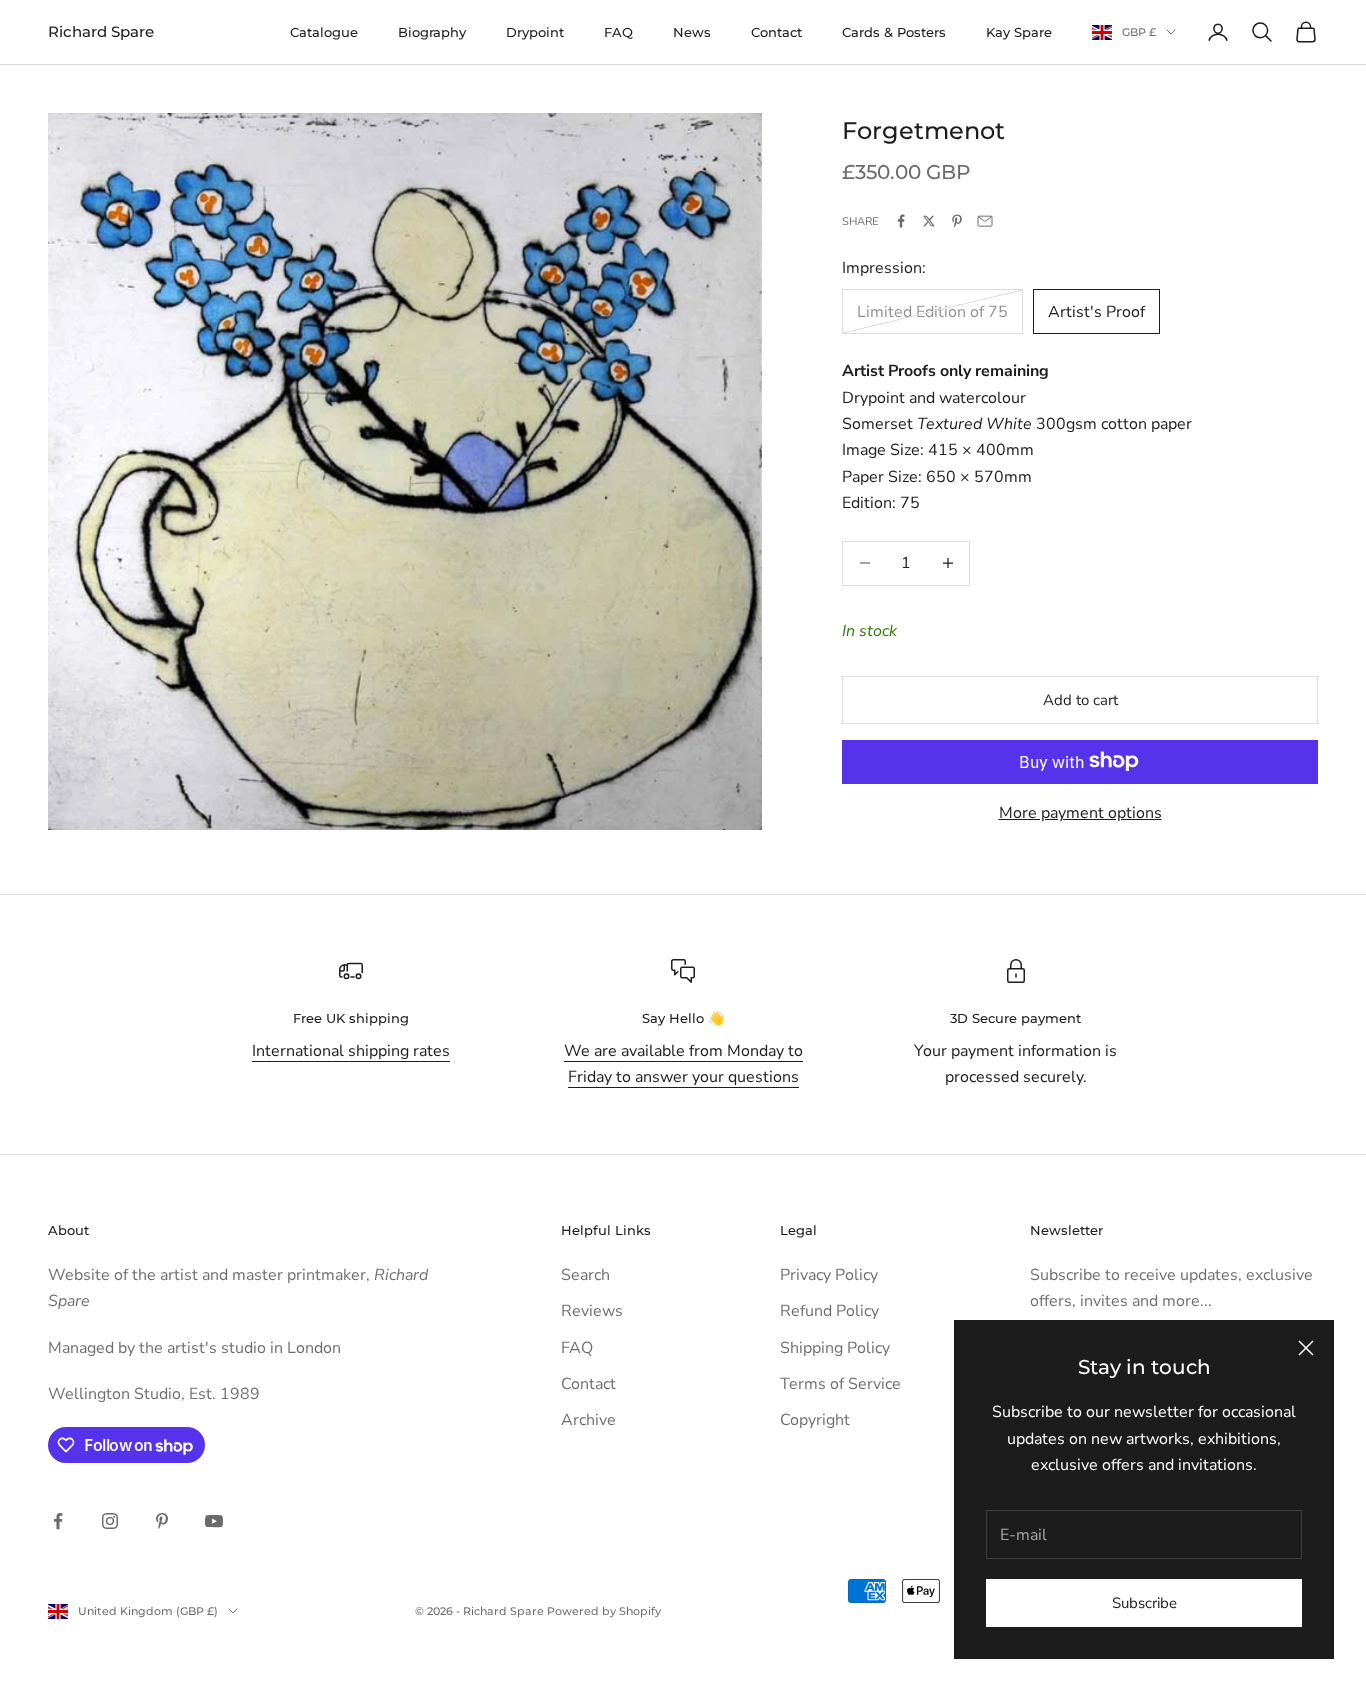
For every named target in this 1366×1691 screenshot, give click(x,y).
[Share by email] (985, 221)
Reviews (592, 1311)
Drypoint (535, 32)
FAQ (618, 32)
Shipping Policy (835, 1348)
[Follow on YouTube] (214, 1521)
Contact (776, 32)
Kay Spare (1019, 32)
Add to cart (1080, 699)
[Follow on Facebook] (58, 1521)
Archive (588, 1420)
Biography (432, 32)
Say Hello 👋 (683, 1018)
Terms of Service (840, 1384)
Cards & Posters (894, 32)
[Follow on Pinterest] (162, 1521)
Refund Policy (829, 1311)
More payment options (1080, 812)
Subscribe (1144, 1603)
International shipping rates (351, 1051)
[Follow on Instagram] (110, 1521)
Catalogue (324, 32)
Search (585, 1275)
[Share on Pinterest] (957, 221)
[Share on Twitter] (929, 221)
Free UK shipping (351, 1018)
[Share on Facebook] (901, 221)
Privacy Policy (829, 1275)
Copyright (815, 1420)
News (692, 32)
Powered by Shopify (604, 1611)
